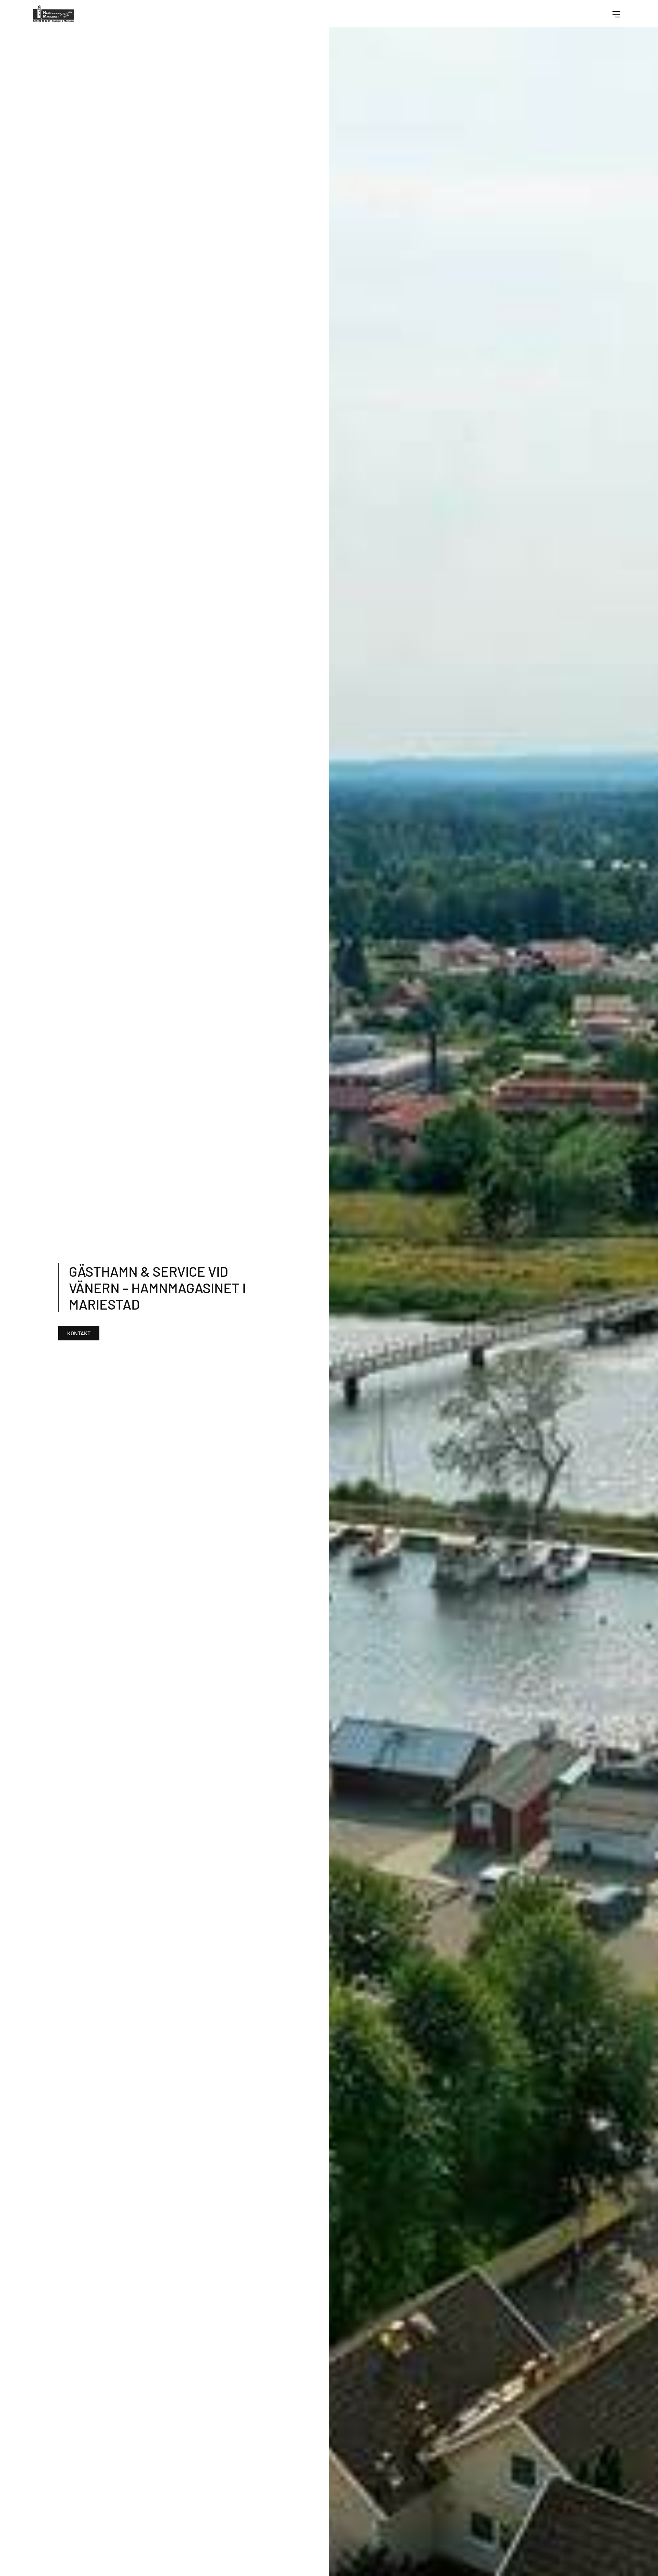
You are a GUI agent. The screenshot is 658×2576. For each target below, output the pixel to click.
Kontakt (79, 1333)
